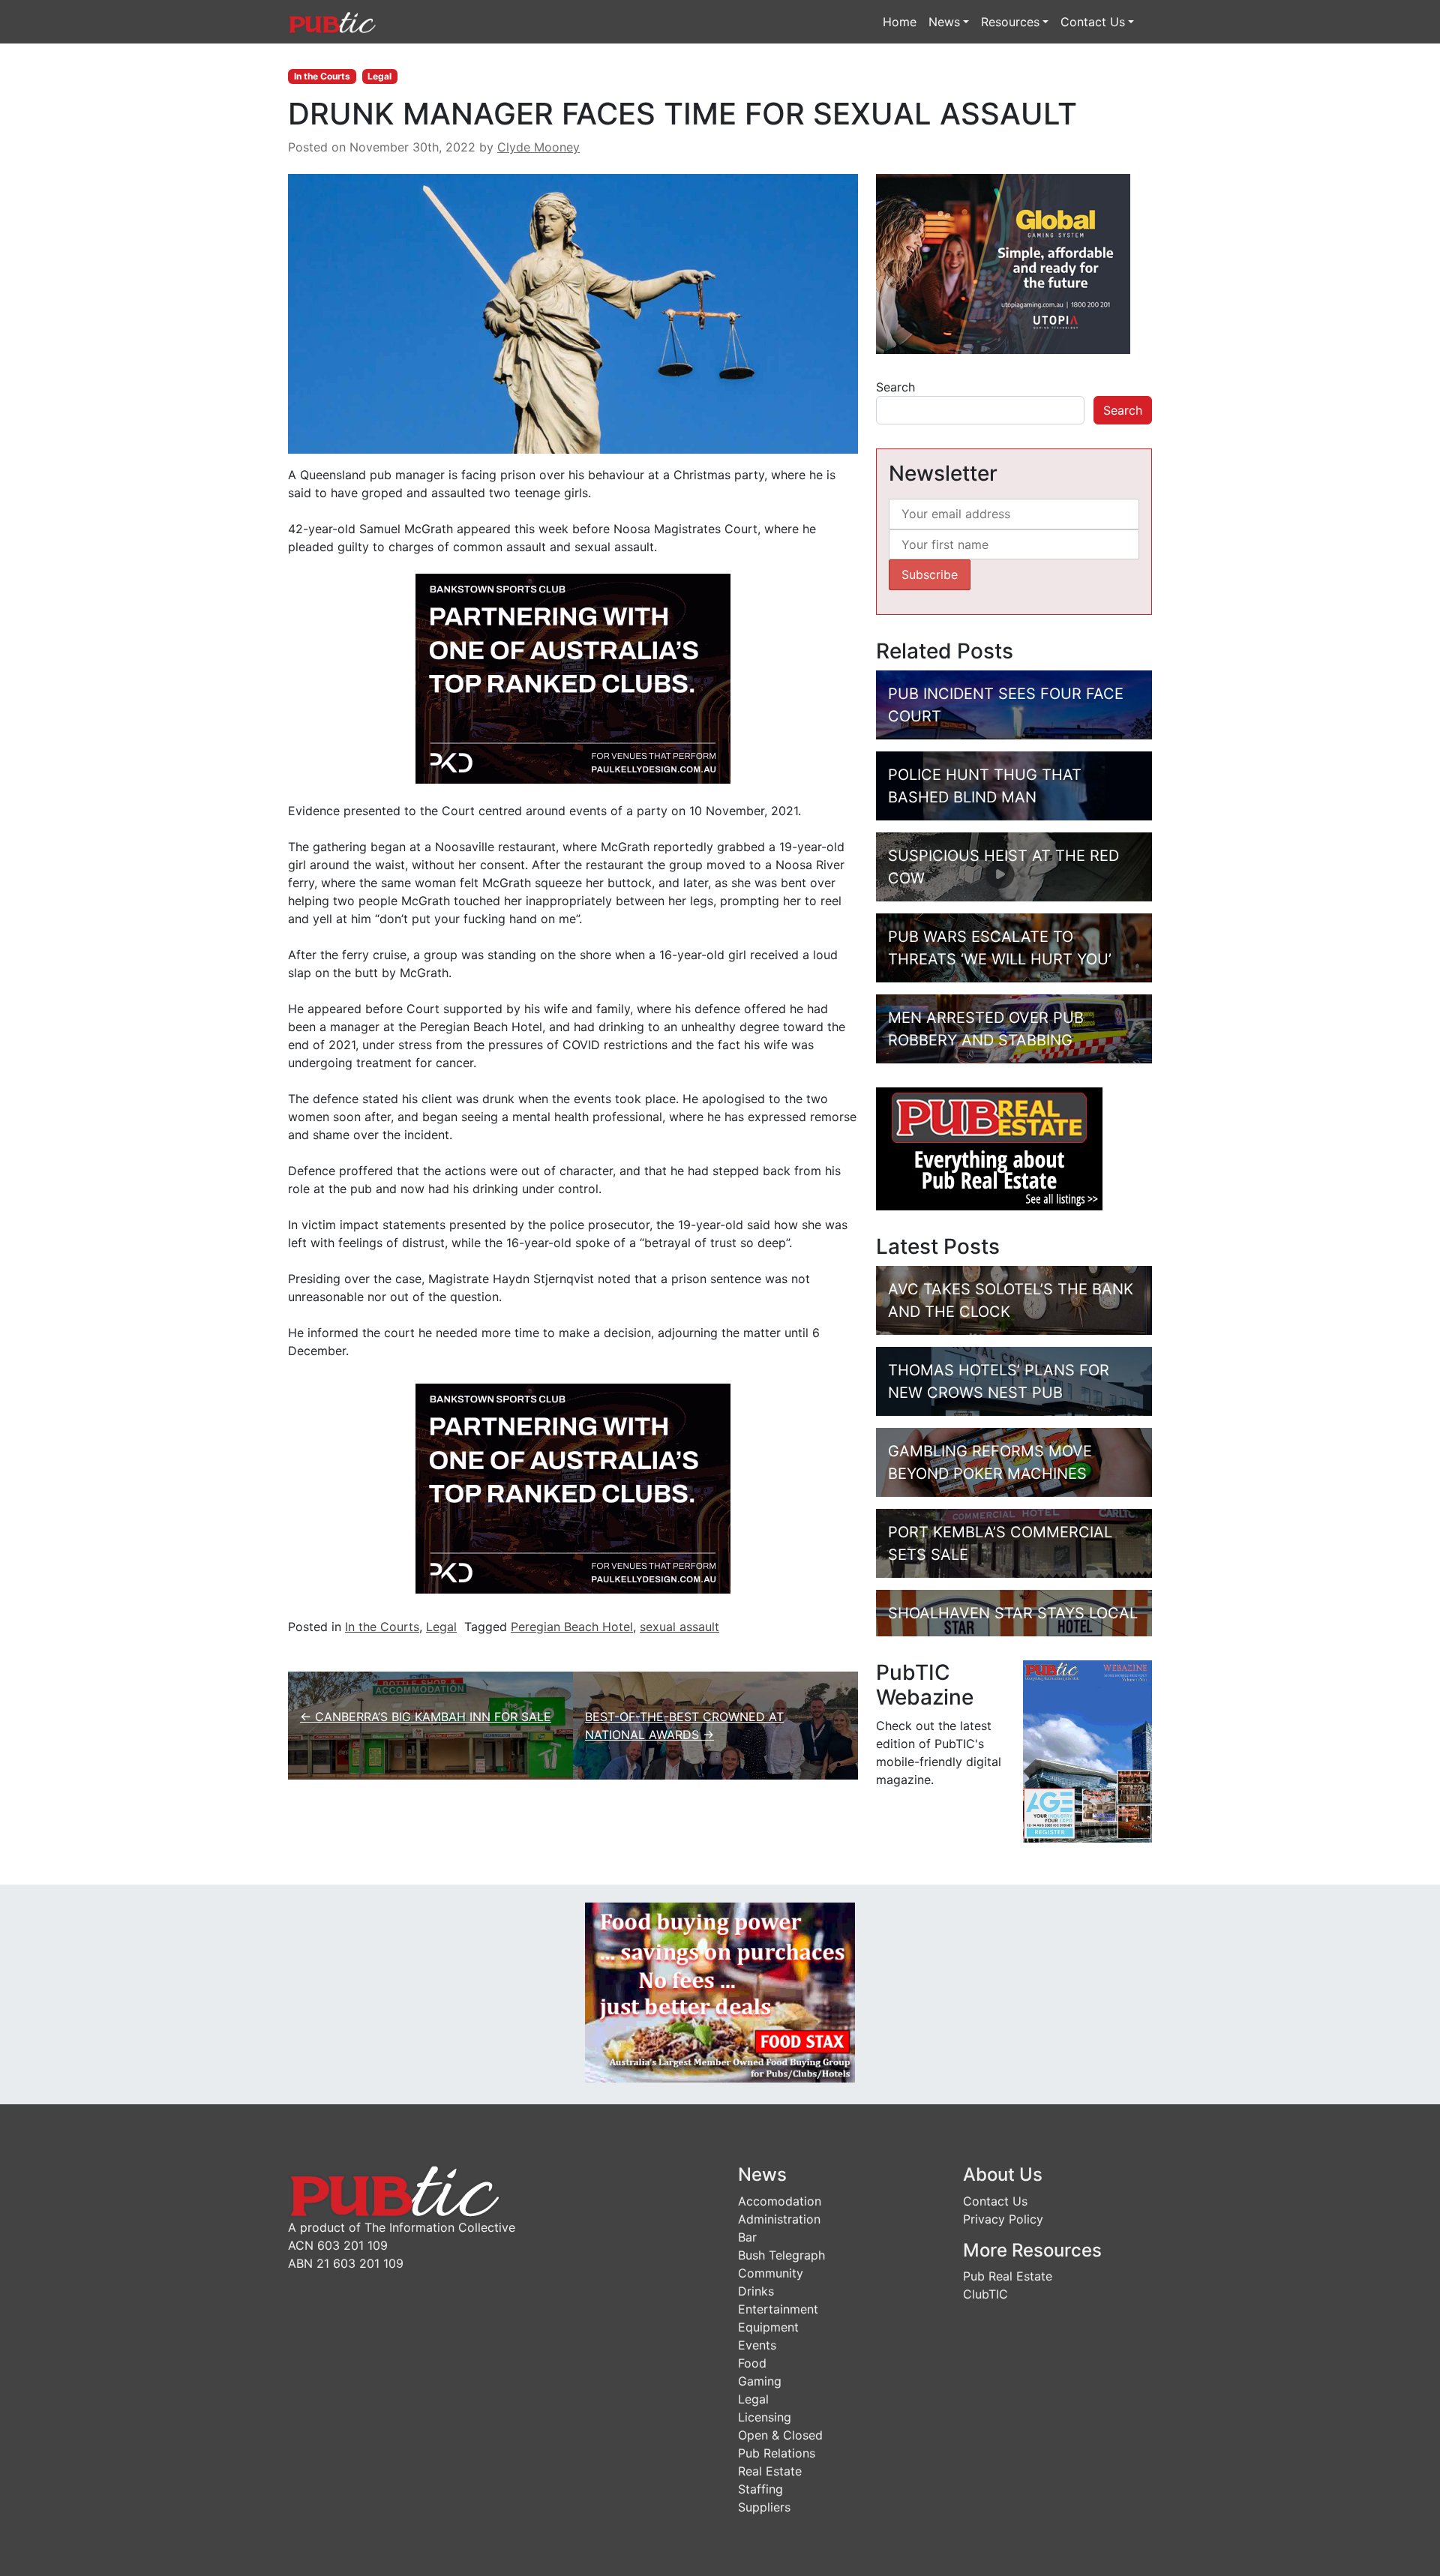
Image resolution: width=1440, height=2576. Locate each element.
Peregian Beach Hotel (572, 1627)
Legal (379, 76)
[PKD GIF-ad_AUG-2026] (573, 678)
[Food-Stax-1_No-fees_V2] (720, 1991)
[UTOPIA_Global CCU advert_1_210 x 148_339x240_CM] (1003, 263)
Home (900, 22)
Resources (1010, 22)
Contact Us (1093, 22)
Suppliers (764, 2507)
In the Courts (322, 76)
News (944, 22)
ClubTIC (985, 2294)
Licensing (765, 2417)
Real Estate (770, 2471)
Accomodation (780, 2201)
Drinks (756, 2291)
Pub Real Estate (1008, 2276)
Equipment (768, 2327)
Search (895, 387)
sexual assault (679, 1627)
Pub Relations (777, 2453)
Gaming (760, 2381)
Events (757, 2345)
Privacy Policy (1003, 2219)
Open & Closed (780, 2435)
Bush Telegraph (781, 2255)
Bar (747, 2237)
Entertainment (778, 2309)
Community (771, 2273)
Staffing (760, 2489)
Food (752, 2363)
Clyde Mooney (538, 147)
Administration (779, 2219)
